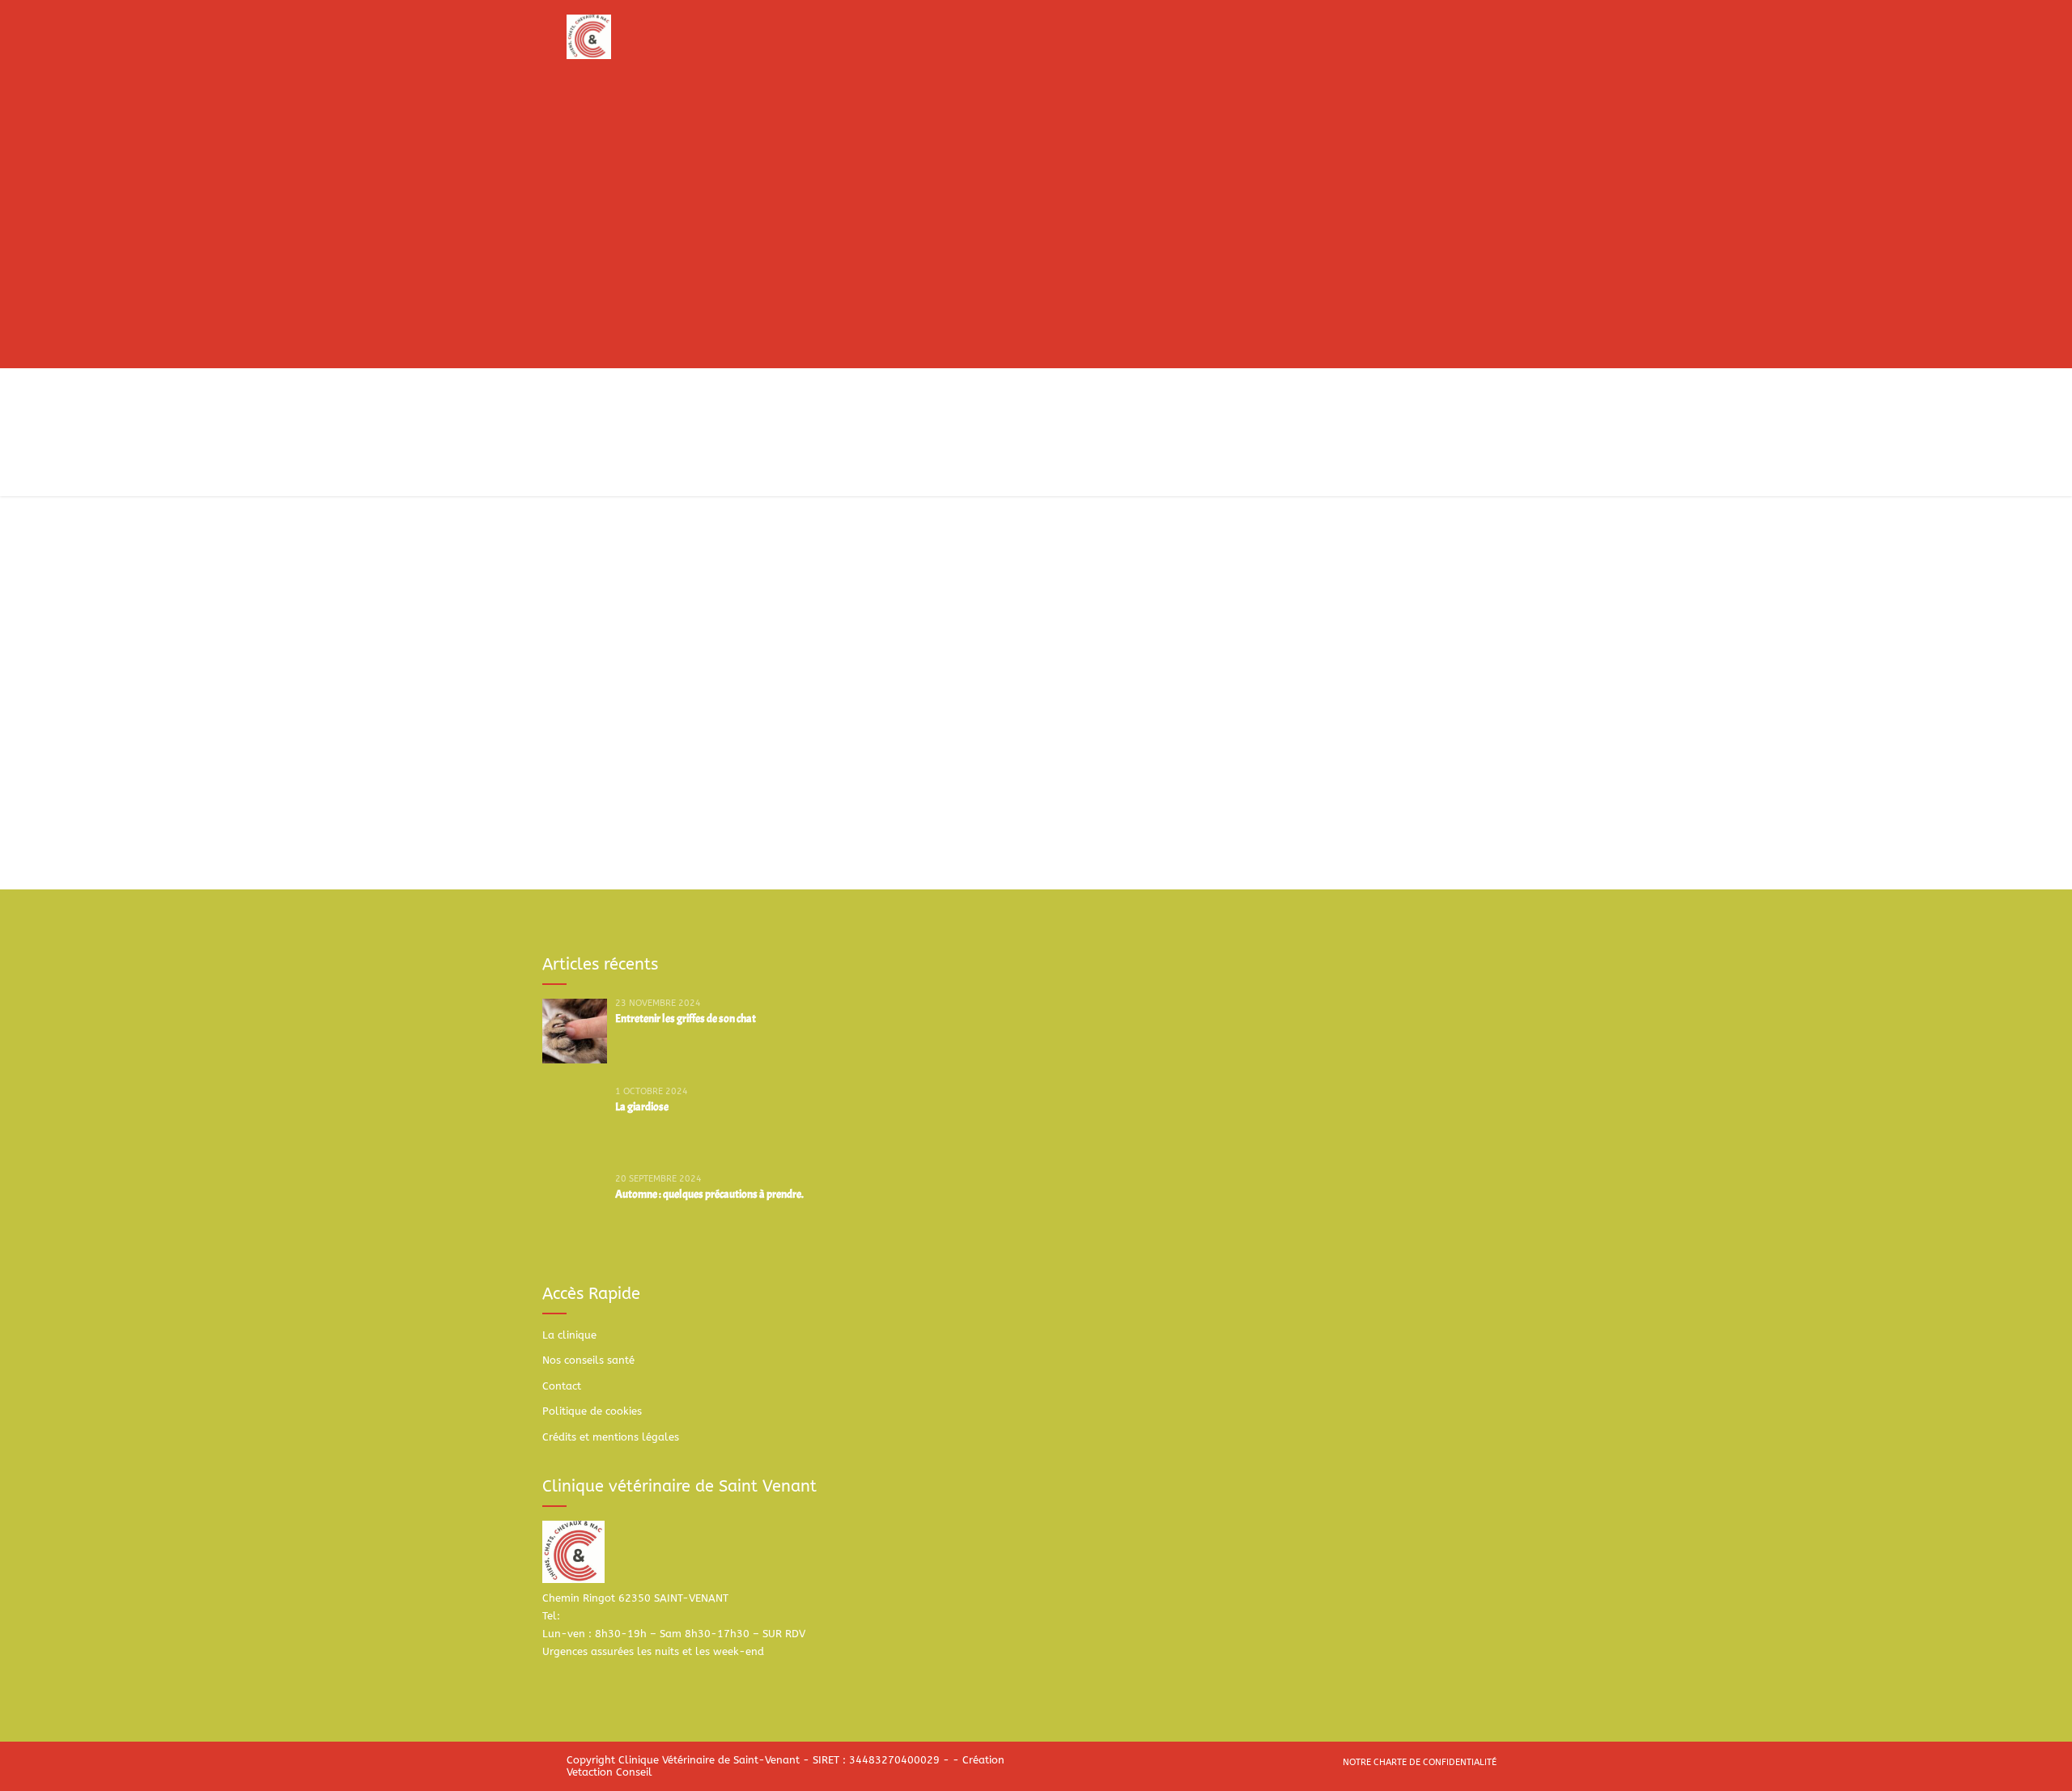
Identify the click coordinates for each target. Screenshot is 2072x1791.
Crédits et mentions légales (611, 1437)
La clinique (569, 1335)
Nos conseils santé (588, 1360)
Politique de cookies (592, 1411)
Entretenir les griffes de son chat (686, 1019)
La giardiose (642, 1107)
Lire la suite (610, 777)
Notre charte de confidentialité (1420, 1762)
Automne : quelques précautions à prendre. (709, 1194)
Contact (562, 1386)
